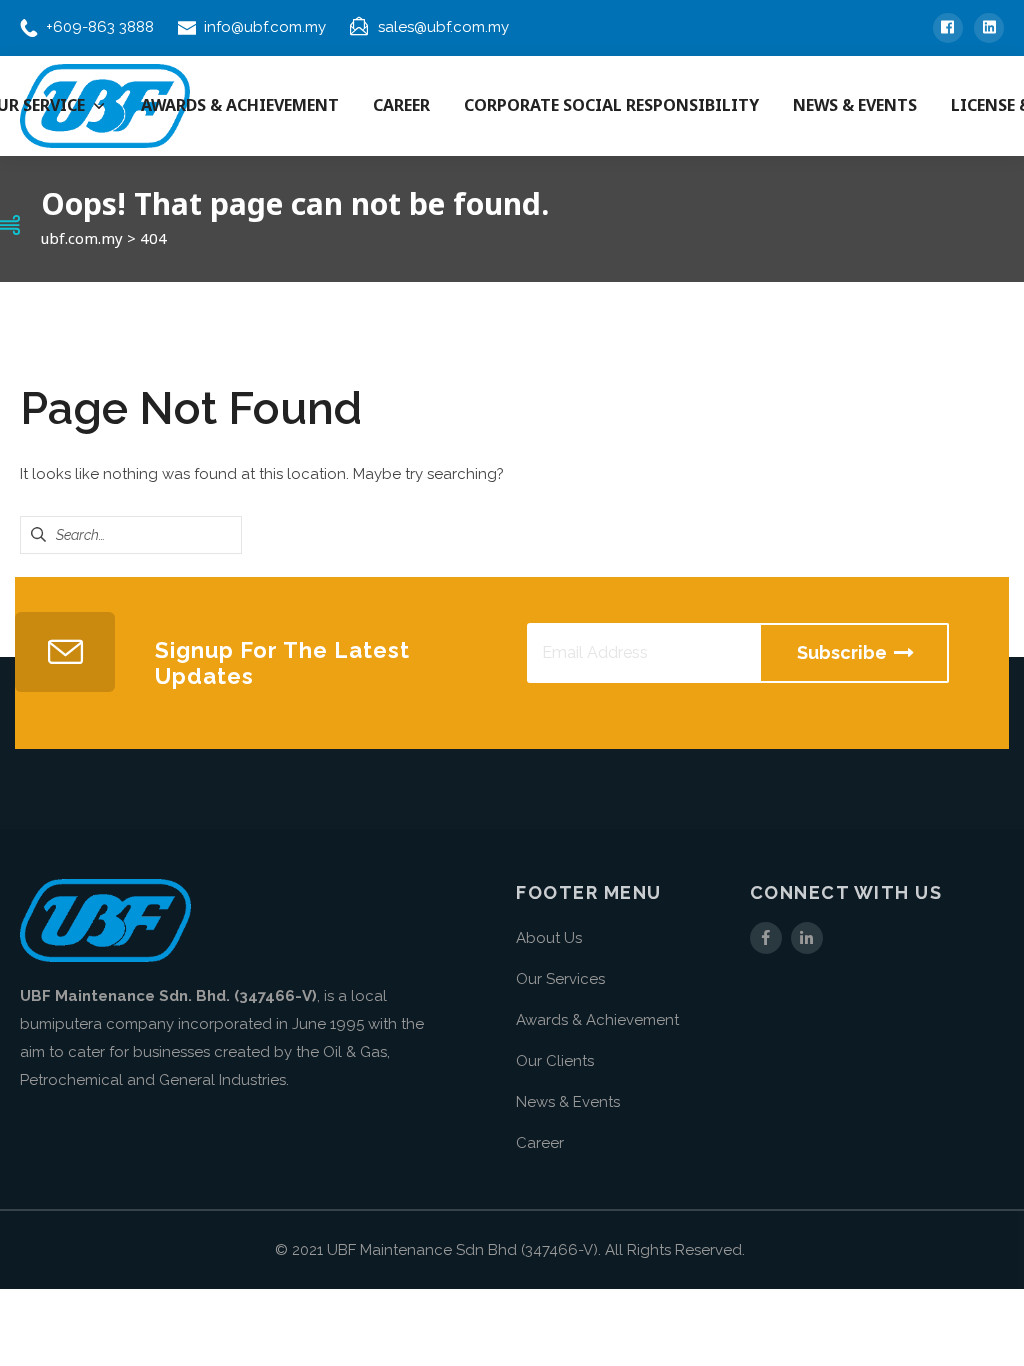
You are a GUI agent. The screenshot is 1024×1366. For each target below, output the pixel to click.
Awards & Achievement (597, 1020)
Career (540, 1143)
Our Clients (555, 1061)
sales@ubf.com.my (443, 27)
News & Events (568, 1102)
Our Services (560, 979)
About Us (549, 938)
